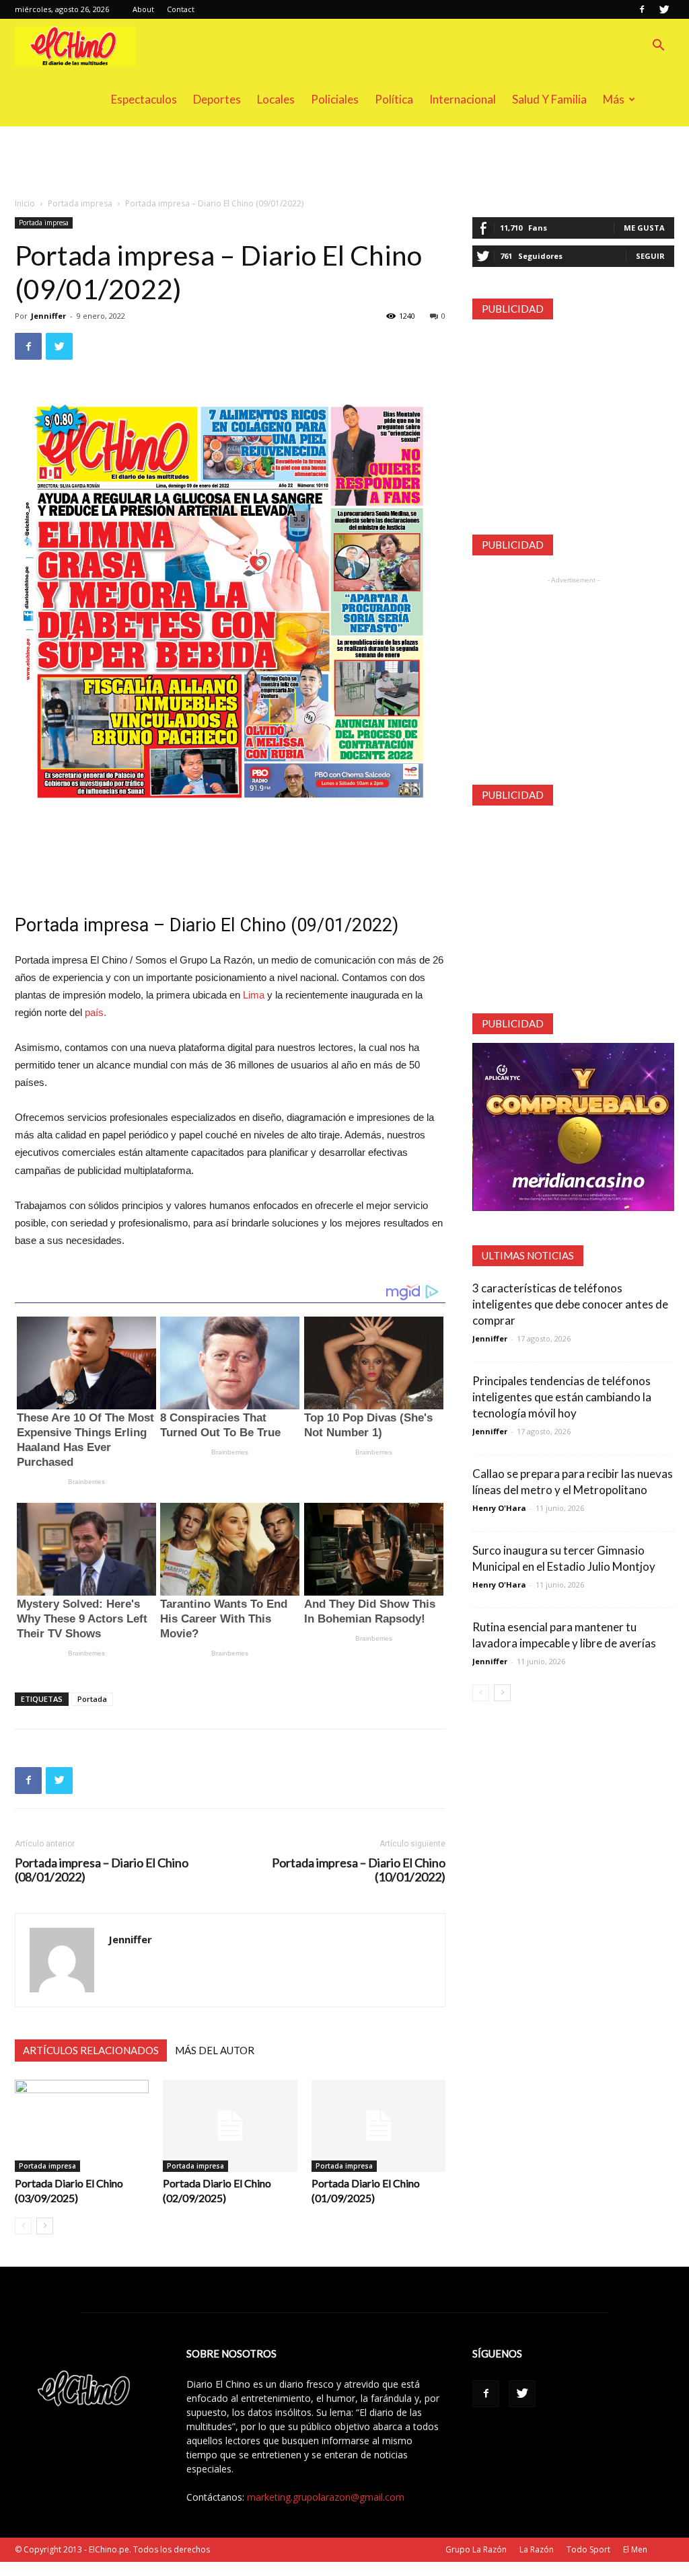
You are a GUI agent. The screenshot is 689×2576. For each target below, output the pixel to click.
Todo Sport (588, 2549)
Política (394, 99)
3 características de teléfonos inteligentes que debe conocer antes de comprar (570, 1304)
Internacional (463, 99)
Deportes (217, 99)
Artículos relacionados (91, 2050)
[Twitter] (664, 9)
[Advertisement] (344, 163)
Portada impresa (80, 203)
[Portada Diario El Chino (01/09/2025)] (378, 2126)
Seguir (650, 256)
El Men (635, 2549)
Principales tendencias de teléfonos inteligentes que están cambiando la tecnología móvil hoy (562, 1397)
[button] (658, 47)
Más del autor (215, 2050)
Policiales (335, 99)
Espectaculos (144, 99)
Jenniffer (48, 316)
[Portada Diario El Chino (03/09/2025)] (82, 2126)
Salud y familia (549, 99)
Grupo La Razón (476, 2549)
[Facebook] (642, 9)
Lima (254, 995)
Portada (92, 1699)
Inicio (25, 203)
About (143, 9)
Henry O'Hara (499, 1508)
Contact (181, 9)
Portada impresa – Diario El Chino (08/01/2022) (102, 1870)
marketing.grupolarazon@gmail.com (326, 2497)
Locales (276, 99)
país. (96, 1012)
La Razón (537, 2549)
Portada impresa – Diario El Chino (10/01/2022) (359, 1870)
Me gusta (644, 228)
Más (614, 99)
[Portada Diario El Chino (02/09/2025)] (230, 2126)
